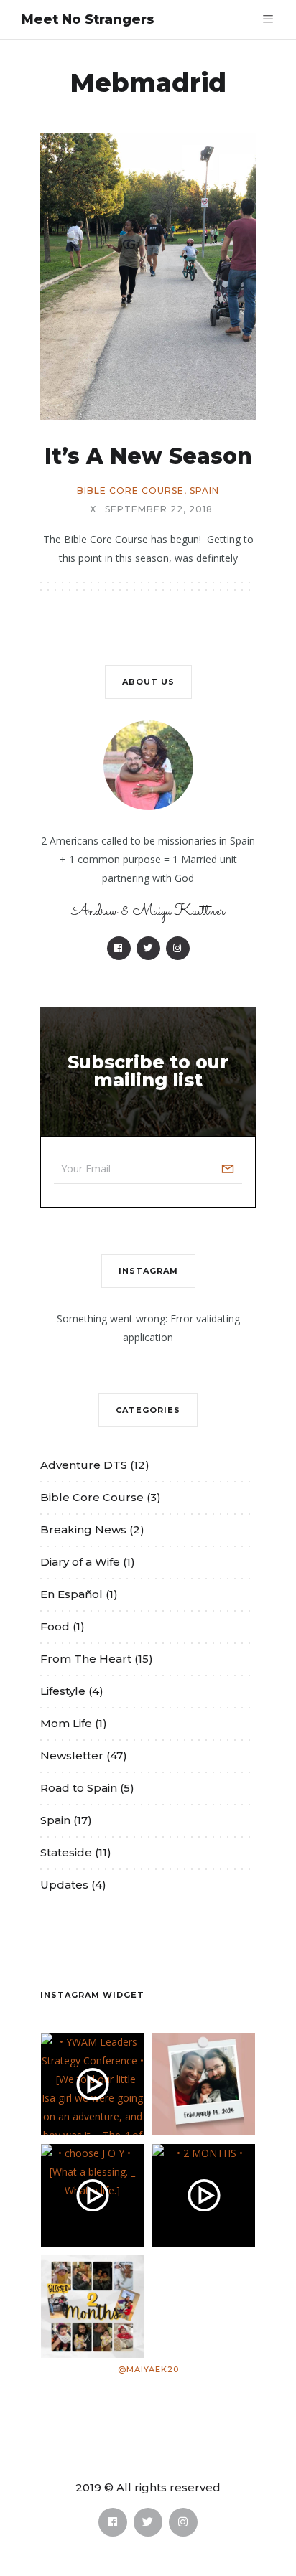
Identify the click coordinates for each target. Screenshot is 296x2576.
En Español (71, 1594)
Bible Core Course (130, 491)
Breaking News (83, 1529)
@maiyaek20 (148, 2369)
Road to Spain (79, 1788)
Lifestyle (63, 1691)
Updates (64, 1885)
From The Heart (86, 1659)
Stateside (66, 1852)
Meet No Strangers (88, 19)
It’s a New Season (148, 456)
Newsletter (72, 1755)
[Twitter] (148, 948)
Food (55, 1626)
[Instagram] (178, 948)
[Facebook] (119, 948)
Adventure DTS (84, 1465)
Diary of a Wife (80, 1562)
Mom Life (66, 1723)
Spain (204, 491)
